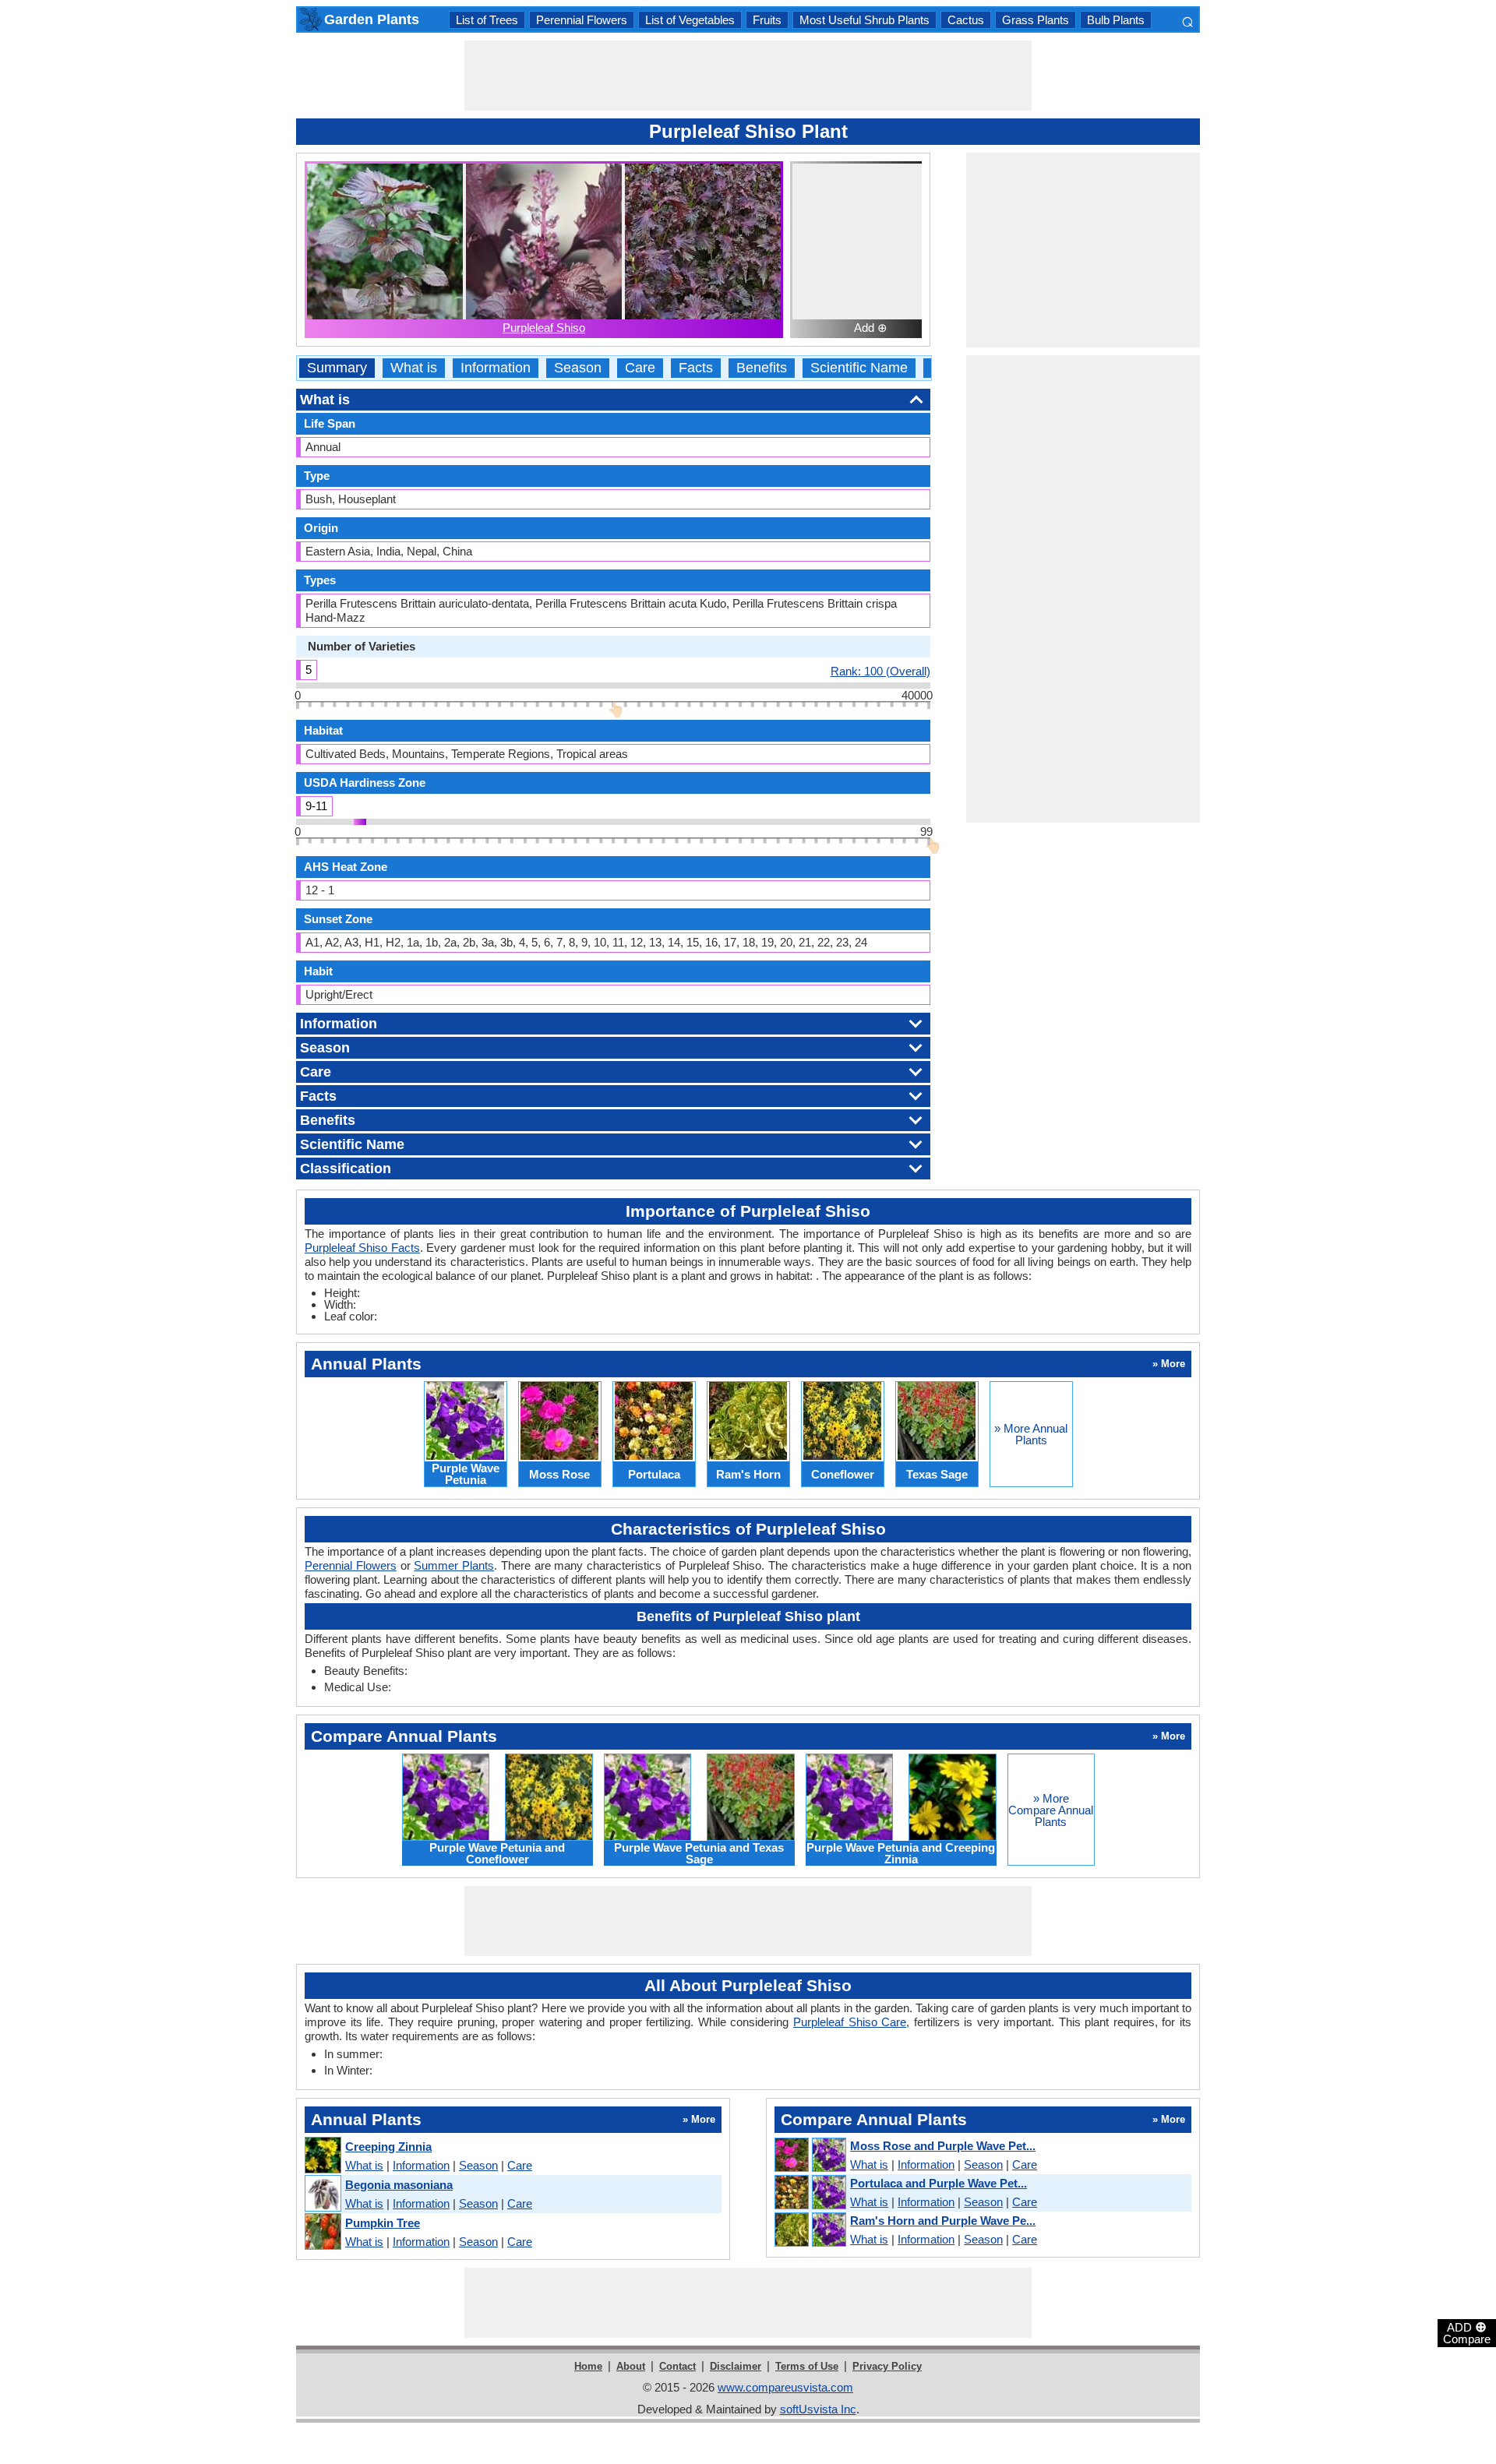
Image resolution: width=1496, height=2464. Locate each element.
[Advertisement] (748, 76)
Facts (696, 368)
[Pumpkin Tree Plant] (322, 2232)
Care (640, 368)
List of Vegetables (690, 20)
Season (578, 368)
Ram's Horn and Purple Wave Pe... (943, 2221)
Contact (677, 2366)
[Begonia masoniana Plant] (322, 2194)
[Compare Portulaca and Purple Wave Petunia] (810, 2193)
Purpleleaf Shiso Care (850, 2022)
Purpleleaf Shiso (544, 328)
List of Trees (487, 20)
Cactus (966, 20)
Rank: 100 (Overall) (880, 671)
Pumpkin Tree (383, 2223)
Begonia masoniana (399, 2185)
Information (496, 368)
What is (414, 368)
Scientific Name (859, 368)
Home (588, 2366)
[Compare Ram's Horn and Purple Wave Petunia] (810, 2230)
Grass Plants (1036, 20)
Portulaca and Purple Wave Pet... (939, 2183)
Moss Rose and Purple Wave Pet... (943, 2146)
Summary (337, 368)
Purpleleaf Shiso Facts (362, 1248)
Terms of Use (807, 2366)
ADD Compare (1467, 2332)
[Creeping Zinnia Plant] (322, 2156)
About (631, 2366)
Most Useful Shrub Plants (864, 20)
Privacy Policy (887, 2366)
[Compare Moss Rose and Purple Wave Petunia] (810, 2156)
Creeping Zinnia (388, 2147)
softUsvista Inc (818, 2409)
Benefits (762, 368)
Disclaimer (736, 2366)
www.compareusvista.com (785, 2387)
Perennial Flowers (582, 20)
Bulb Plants (1116, 20)
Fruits (767, 20)
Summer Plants (454, 1565)
